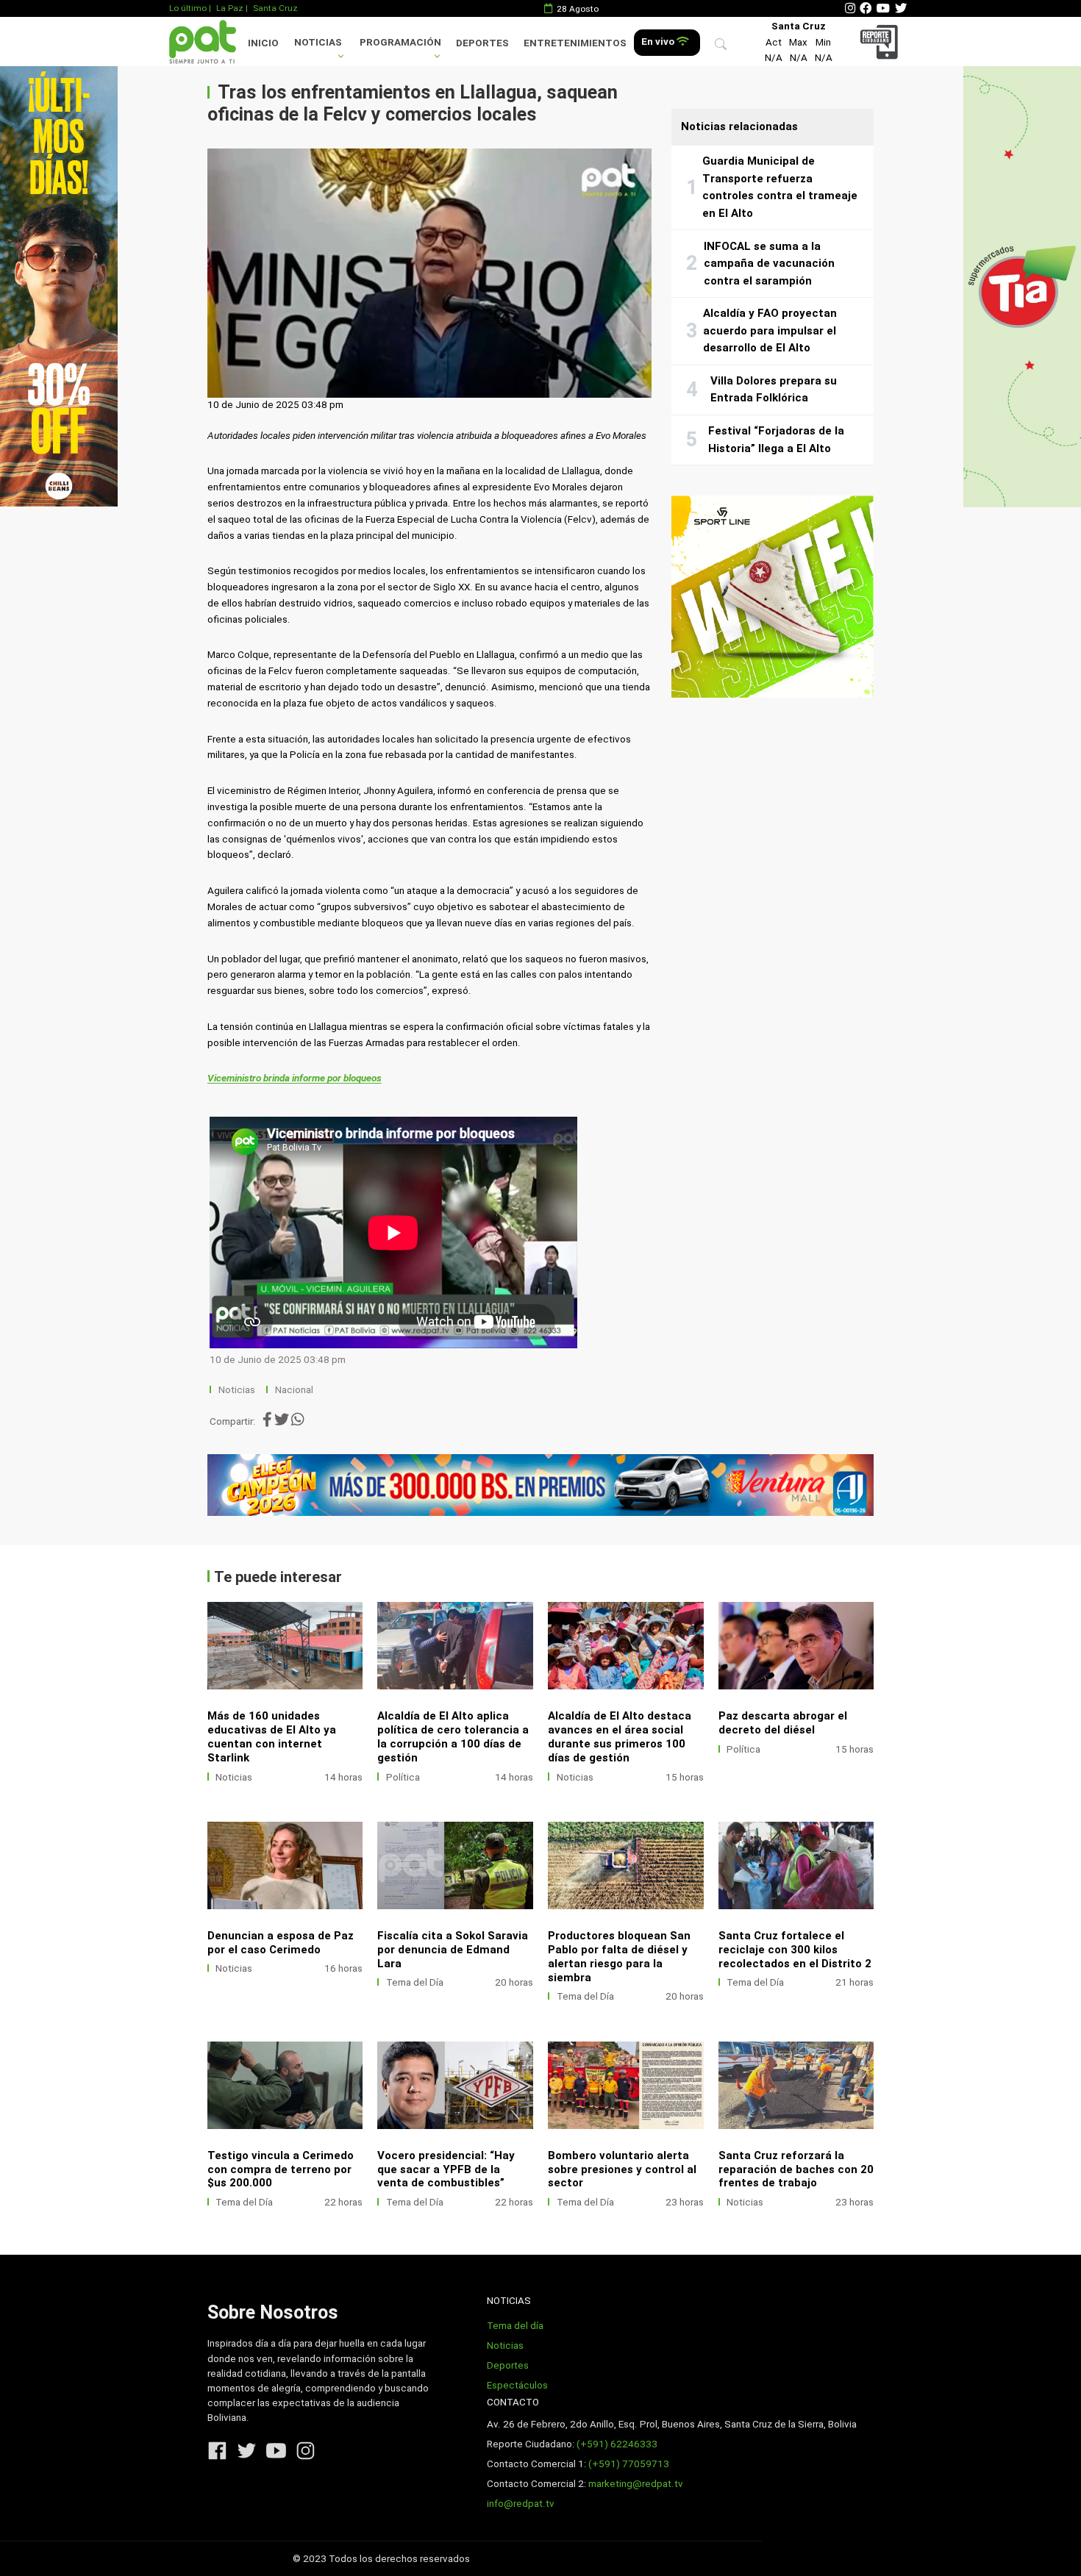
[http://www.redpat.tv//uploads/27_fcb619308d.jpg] (455, 1646)
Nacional (295, 1390)
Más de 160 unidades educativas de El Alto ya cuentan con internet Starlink (272, 1737)
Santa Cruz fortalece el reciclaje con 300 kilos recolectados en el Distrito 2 (795, 1950)
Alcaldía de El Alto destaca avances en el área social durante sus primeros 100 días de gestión (620, 1737)
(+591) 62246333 (617, 2444)
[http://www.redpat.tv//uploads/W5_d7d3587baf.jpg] (455, 2085)
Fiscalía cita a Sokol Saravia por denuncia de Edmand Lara (453, 1950)
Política (403, 1777)
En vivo (659, 42)
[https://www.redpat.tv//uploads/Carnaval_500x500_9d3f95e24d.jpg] (773, 597)
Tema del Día (415, 1982)
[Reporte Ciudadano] (881, 42)
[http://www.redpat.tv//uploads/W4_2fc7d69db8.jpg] (626, 2085)
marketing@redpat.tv (636, 2484)
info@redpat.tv (521, 2504)
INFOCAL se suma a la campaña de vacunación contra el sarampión (769, 264)
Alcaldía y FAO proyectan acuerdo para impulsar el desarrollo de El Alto (770, 330)
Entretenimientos (575, 43)
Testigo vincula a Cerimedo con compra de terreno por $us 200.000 (281, 2169)
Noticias (318, 42)
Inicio (263, 43)
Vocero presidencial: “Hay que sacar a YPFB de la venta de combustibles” (446, 2169)
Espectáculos (517, 2385)
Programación (400, 42)
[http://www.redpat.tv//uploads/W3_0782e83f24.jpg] (796, 2085)
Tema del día (515, 2326)
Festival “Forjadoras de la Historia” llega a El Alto (776, 440)
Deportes (482, 43)
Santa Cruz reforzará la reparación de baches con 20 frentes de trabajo (796, 2169)
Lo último (188, 8)
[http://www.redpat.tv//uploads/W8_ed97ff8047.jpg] (626, 1865)
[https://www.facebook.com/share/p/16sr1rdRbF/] (541, 1485)
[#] (59, 286)
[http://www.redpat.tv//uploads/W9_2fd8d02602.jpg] (455, 1865)
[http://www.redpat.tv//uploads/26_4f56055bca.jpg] (626, 1646)
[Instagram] (850, 8)
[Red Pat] (202, 42)
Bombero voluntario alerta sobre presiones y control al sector (622, 2169)
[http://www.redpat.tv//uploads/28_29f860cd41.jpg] (285, 1646)
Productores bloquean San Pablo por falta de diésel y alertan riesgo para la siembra (619, 1957)
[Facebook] (866, 8)
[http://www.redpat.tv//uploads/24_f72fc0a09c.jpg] (796, 1646)
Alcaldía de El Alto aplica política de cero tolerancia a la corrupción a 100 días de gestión (453, 1737)
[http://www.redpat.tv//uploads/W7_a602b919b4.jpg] (796, 1865)
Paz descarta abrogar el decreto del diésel (783, 1723)
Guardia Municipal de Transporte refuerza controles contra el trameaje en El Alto (780, 187)
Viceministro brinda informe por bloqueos (295, 1078)
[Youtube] (883, 8)
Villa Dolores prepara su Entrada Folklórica (774, 390)
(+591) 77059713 (629, 2464)
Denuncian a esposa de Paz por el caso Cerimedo (281, 1943)
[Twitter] (901, 8)
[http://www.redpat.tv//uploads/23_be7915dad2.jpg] (285, 1865)
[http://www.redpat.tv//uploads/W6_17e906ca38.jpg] (285, 2085)
